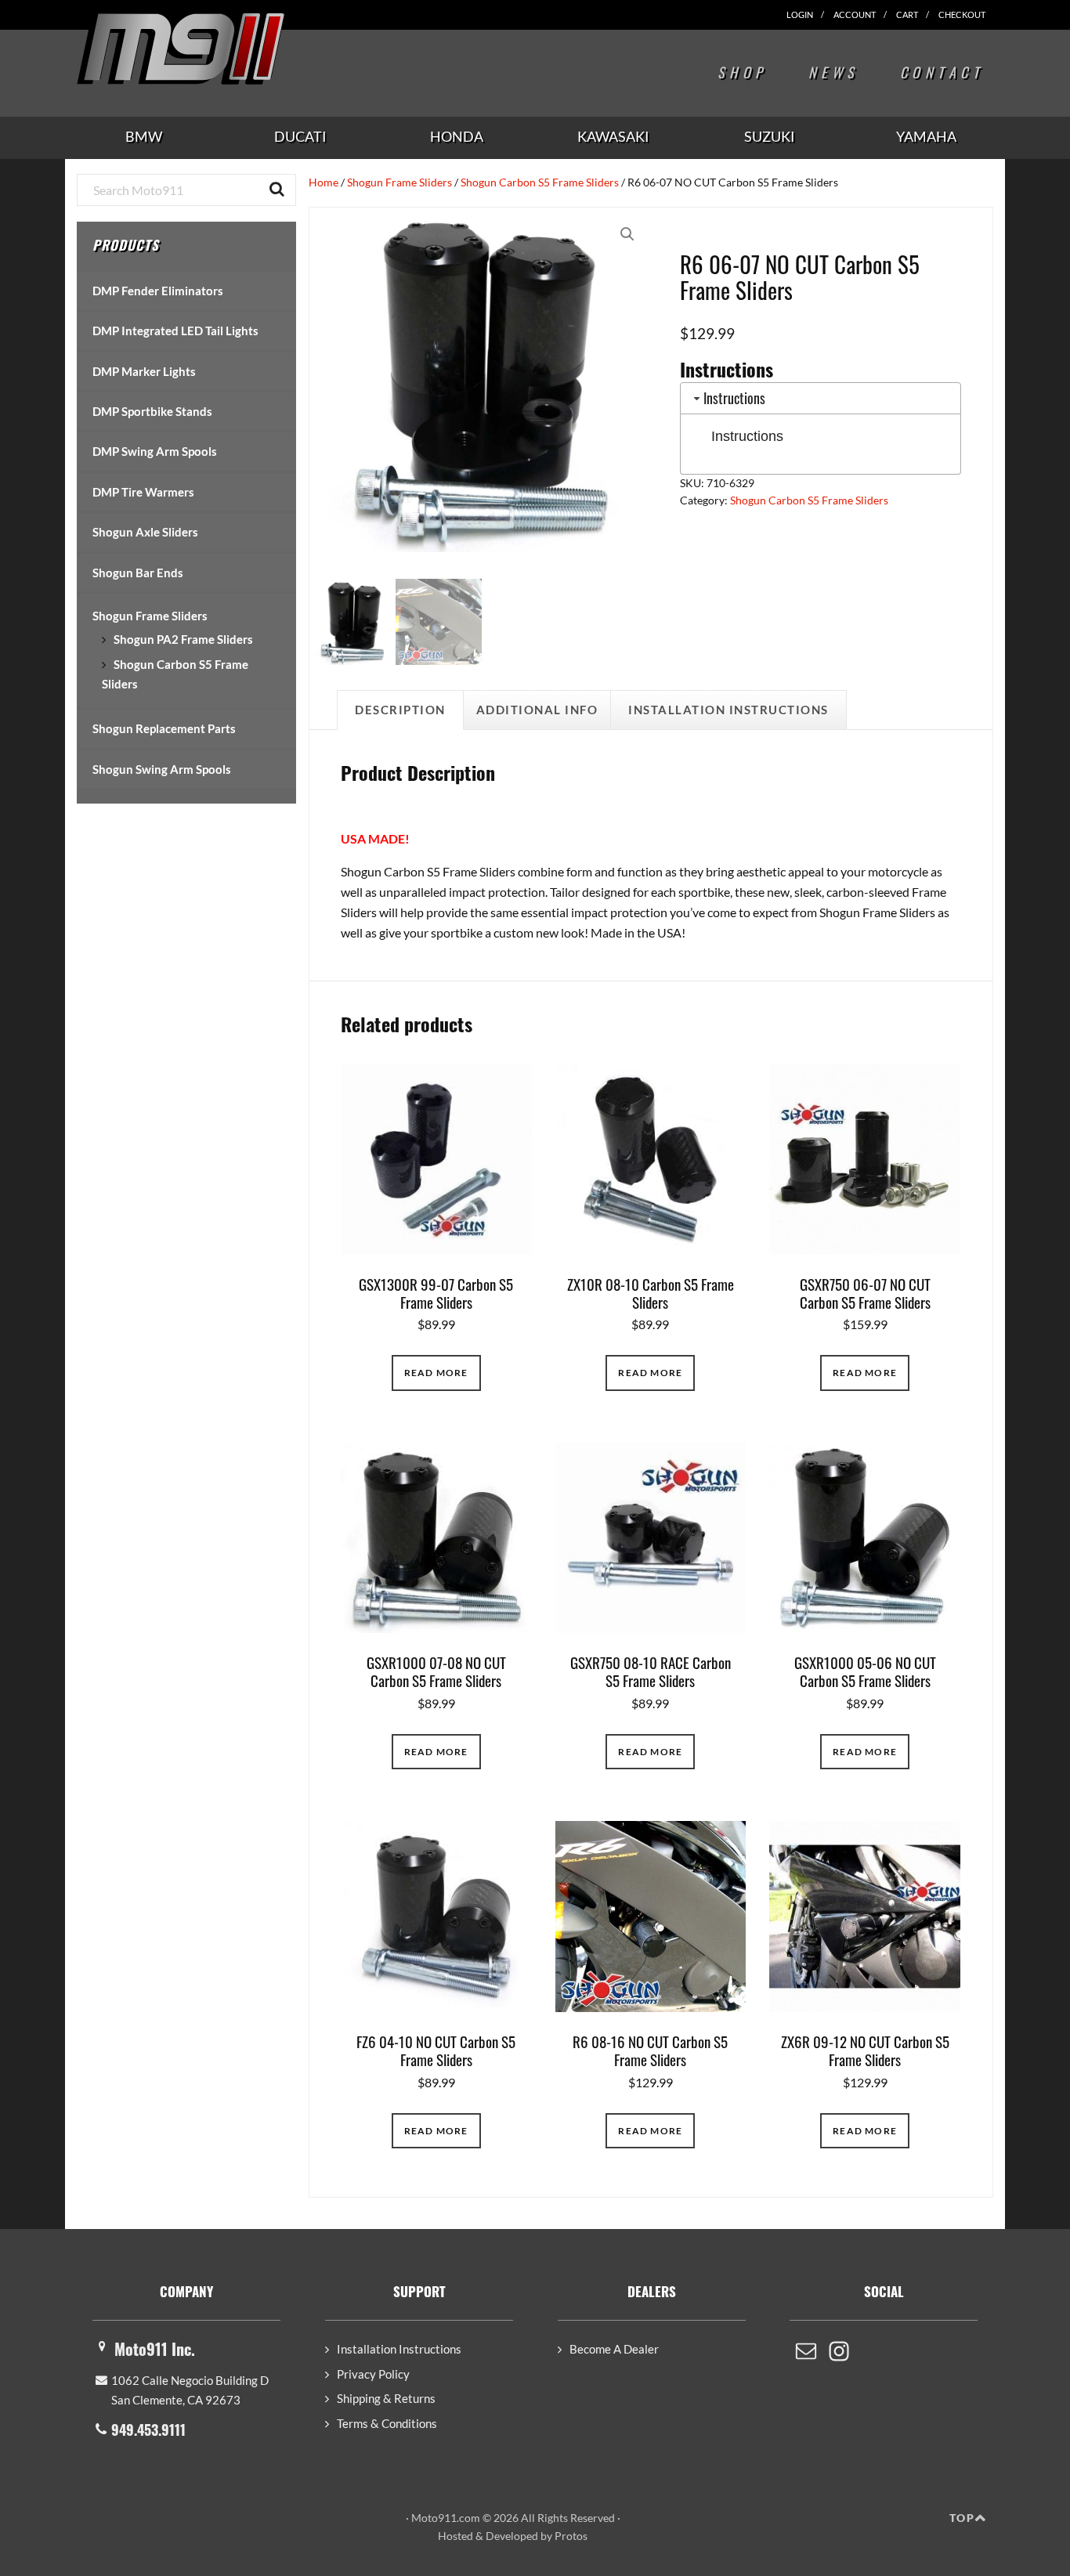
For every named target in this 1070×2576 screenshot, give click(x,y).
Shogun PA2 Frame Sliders (183, 639)
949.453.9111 (148, 2430)
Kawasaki (613, 136)
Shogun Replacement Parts (164, 728)
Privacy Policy (373, 2374)
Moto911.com (218, 49)
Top (962, 2518)
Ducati (300, 136)
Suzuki (770, 136)
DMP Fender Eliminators (158, 291)
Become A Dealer (614, 2349)
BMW (144, 136)
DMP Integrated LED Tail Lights (175, 331)
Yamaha (926, 136)
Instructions (747, 436)
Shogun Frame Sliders (399, 182)
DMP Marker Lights (144, 371)
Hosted (455, 2536)
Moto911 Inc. (155, 2349)
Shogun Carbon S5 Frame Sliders (540, 182)
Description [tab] (400, 710)
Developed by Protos (537, 2536)
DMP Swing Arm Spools (155, 451)
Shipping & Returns (386, 2398)
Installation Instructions (399, 2349)
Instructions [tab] (734, 398)
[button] (627, 234)
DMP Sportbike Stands (152, 411)
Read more (436, 1373)
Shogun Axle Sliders (145, 532)
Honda (457, 136)
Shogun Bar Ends (138, 573)
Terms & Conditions (387, 2423)
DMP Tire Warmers (143, 492)
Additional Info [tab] (537, 710)
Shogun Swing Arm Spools (162, 769)
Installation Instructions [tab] (728, 710)
